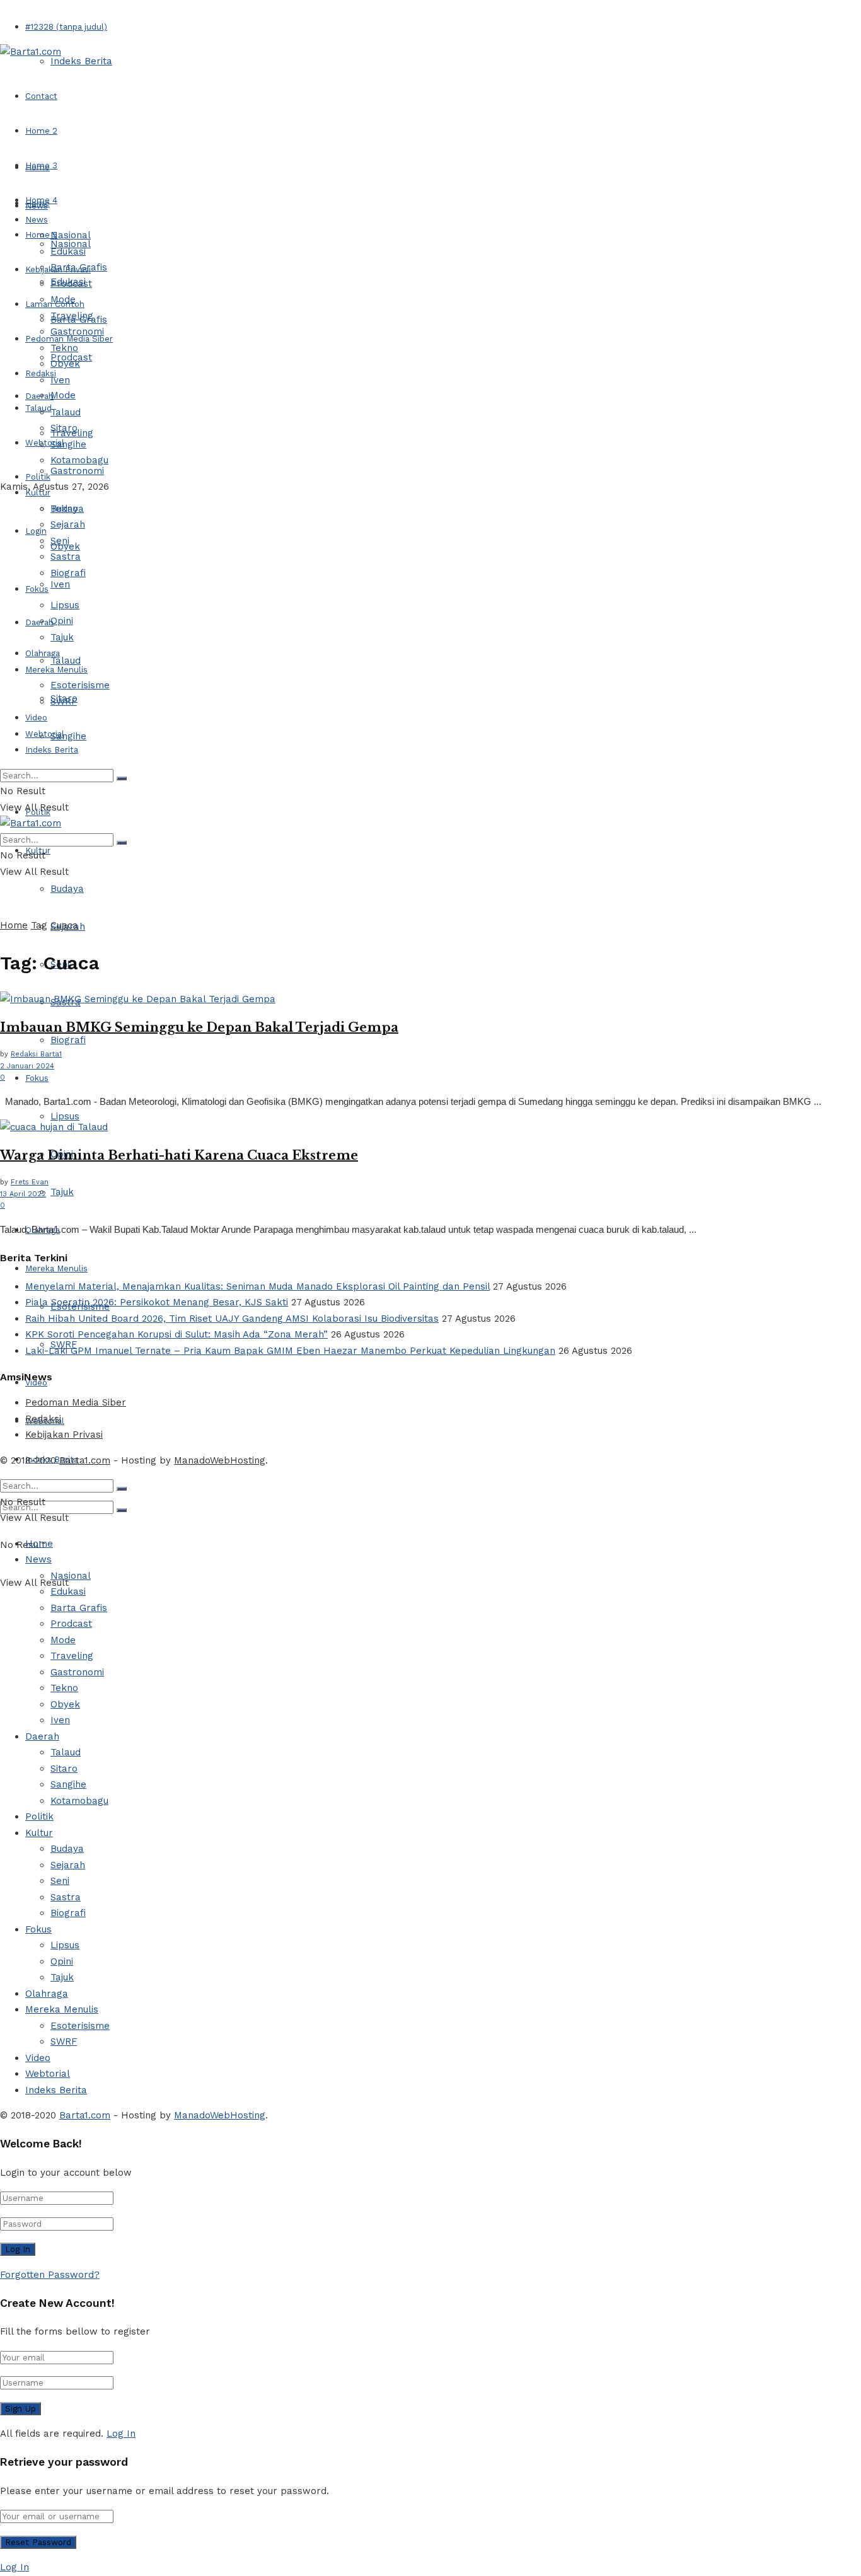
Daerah (39, 396)
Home (38, 167)
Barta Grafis (79, 267)
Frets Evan (30, 1182)
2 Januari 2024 (27, 1066)
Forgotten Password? (50, 2275)
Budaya (67, 889)
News (37, 220)
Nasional (71, 235)
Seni (60, 541)
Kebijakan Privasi (64, 1435)
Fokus (37, 1078)
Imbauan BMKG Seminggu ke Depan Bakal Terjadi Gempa (199, 1027)
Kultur (38, 493)
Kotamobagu (79, 460)
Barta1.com (85, 1460)
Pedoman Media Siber (76, 1402)
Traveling (72, 316)
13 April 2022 (23, 1194)
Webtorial (45, 443)
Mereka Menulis (56, 1268)
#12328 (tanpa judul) (66, 27)
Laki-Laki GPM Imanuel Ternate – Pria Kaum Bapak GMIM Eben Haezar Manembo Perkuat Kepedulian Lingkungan (290, 1351)
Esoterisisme (80, 685)
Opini (62, 621)
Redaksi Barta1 (36, 1054)
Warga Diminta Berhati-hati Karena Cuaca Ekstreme (179, 1155)
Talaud (38, 408)
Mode (63, 395)
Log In (121, 2434)
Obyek (65, 364)
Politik (38, 477)
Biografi (68, 1040)
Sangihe (68, 736)
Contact (41, 96)
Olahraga (43, 653)
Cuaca (64, 925)
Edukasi (68, 251)
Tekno (64, 348)
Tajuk (62, 1192)
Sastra (66, 557)
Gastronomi (77, 471)
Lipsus (65, 1116)
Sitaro (64, 428)
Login (36, 531)
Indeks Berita (81, 61)
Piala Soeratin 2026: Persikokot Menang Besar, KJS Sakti (157, 1302)
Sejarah (68, 524)
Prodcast (71, 284)
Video (36, 718)
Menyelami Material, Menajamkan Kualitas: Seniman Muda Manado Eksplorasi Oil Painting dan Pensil (257, 1286)
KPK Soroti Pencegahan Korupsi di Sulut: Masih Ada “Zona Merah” (176, 1334)
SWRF (64, 702)
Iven (60, 584)
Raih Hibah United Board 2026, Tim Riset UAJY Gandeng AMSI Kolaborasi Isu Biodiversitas (232, 1319)
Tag (39, 925)
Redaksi (43, 1419)
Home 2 (41, 131)
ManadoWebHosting (220, 1460)
